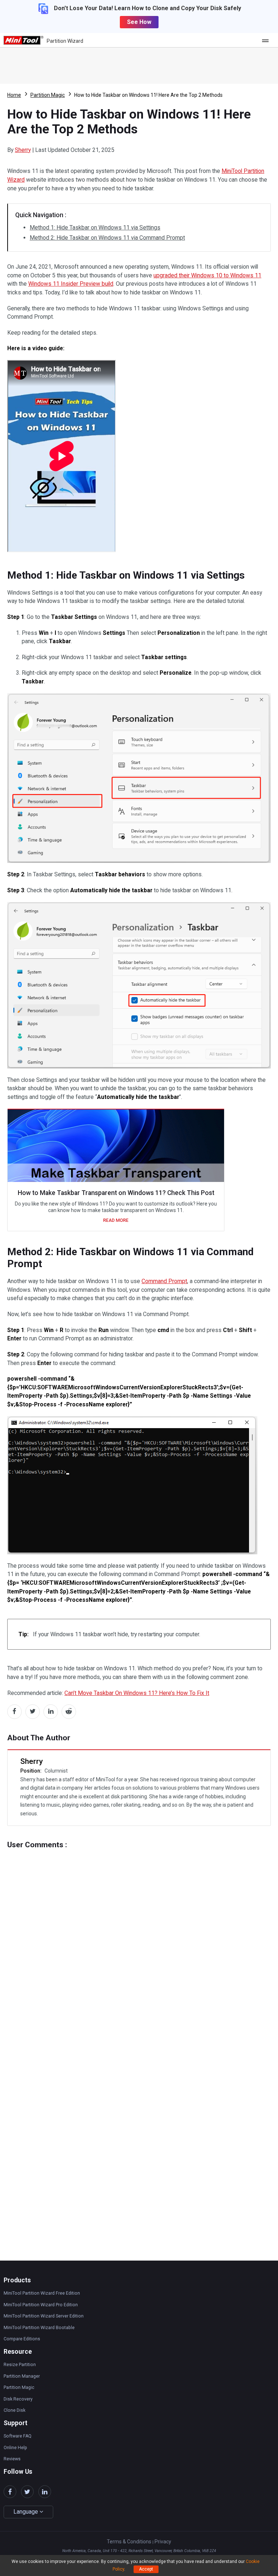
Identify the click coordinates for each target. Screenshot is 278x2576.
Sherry (23, 150)
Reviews (12, 2459)
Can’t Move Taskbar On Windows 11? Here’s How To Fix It (137, 1693)
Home (14, 95)
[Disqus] (139, 1940)
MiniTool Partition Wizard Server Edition (44, 2316)
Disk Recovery (18, 2399)
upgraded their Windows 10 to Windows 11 (207, 275)
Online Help (15, 2448)
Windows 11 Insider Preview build (71, 284)
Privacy (163, 2542)
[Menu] (267, 40)
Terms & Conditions (129, 2542)
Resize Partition (20, 2365)
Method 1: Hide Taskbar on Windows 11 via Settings (95, 228)
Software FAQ (18, 2436)
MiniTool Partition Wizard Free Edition (42, 2293)
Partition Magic (48, 95)
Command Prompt (164, 1281)
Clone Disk (14, 2410)
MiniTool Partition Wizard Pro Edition (41, 2305)
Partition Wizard (65, 41)
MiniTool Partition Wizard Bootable (39, 2328)
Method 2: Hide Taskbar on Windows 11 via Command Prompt (107, 238)
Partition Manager (22, 2376)
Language (26, 2512)
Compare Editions (22, 2339)
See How (139, 22)
